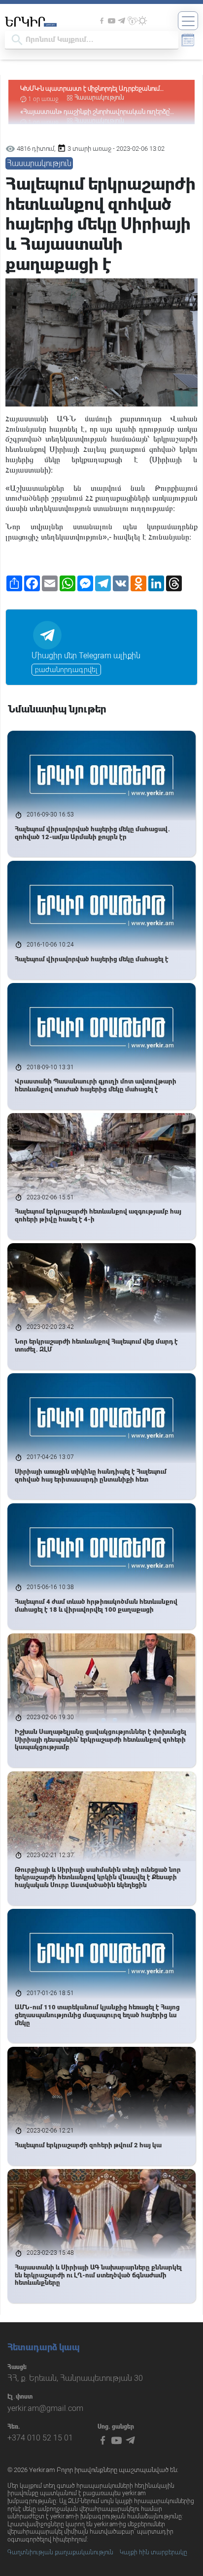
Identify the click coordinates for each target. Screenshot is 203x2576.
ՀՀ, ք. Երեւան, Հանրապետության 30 (75, 2378)
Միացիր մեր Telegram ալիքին (86, 656)
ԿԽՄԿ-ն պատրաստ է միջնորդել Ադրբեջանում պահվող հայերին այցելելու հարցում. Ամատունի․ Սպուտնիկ (93, 89)
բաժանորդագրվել (66, 670)
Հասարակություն (99, 98)
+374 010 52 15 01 (40, 2438)
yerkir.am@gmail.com (45, 2408)
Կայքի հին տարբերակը (153, 2552)
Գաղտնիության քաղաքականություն (60, 2552)
